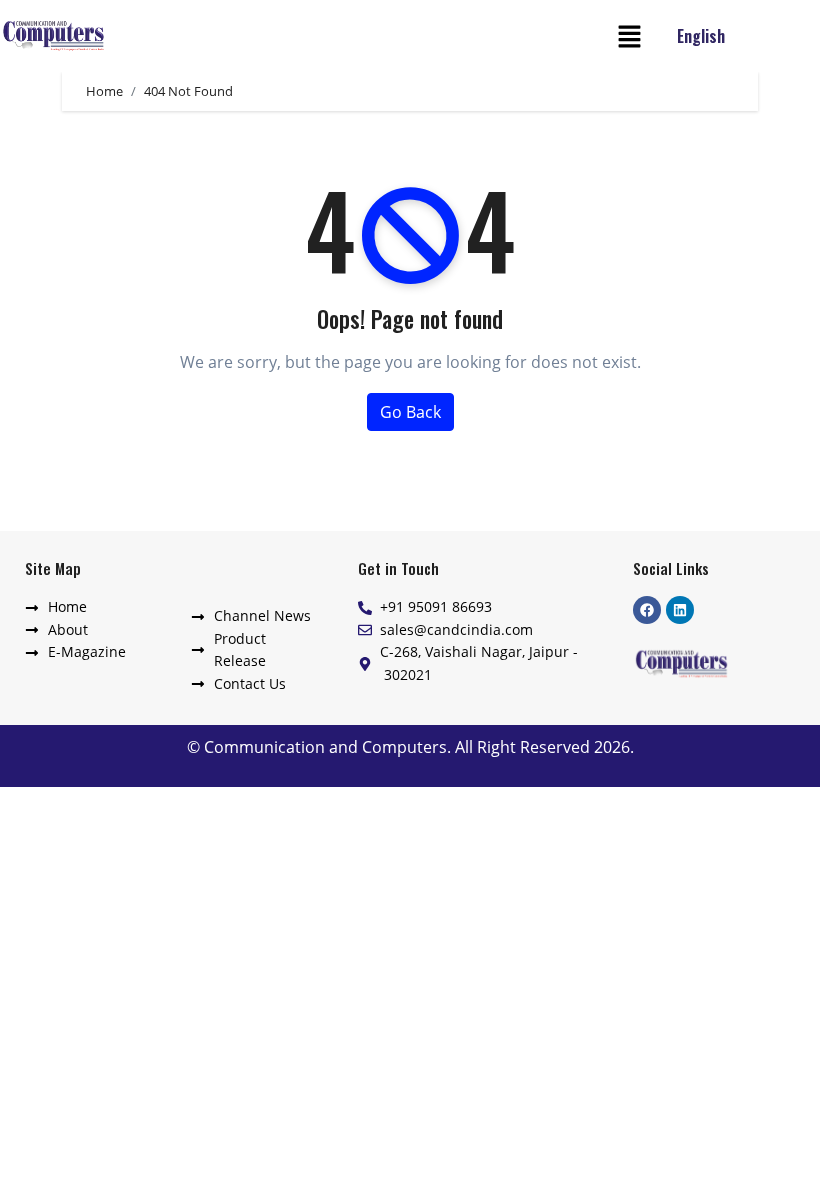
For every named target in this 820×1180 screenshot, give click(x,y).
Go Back (410, 412)
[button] (629, 36)
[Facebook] (647, 610)
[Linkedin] (680, 610)
